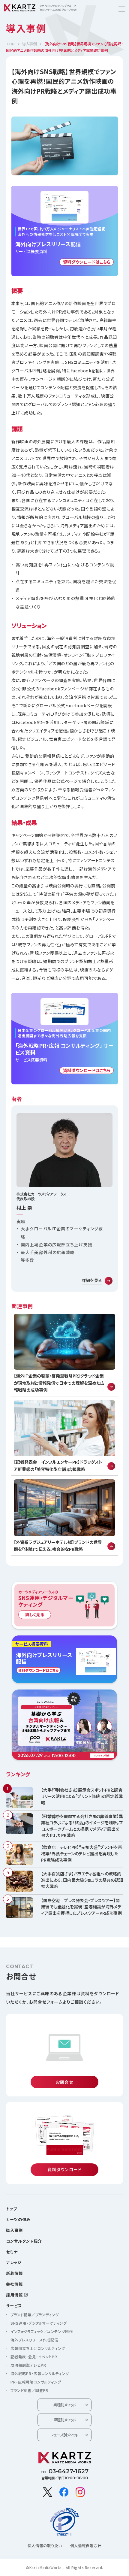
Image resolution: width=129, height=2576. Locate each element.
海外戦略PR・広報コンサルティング (40, 2374)
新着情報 (14, 2273)
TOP (10, 44)
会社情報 (14, 2284)
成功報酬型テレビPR (28, 2365)
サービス (14, 2306)
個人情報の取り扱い (45, 2546)
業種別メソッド (64, 2405)
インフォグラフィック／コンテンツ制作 (42, 2332)
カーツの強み (18, 2219)
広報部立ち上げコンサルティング (38, 2348)
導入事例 (29, 44)
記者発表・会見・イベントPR (34, 2357)
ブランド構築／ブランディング (35, 2315)
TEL (64, 2471)
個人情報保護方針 (86, 2546)
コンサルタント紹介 (24, 2241)
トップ (12, 2209)
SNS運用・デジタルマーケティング (39, 2323)
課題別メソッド (64, 2420)
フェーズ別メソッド (64, 2435)
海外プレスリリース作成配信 (34, 2340)
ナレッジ (14, 2262)
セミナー (14, 2252)
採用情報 (14, 2295)
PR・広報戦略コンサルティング (36, 2382)
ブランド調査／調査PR (29, 2390)
